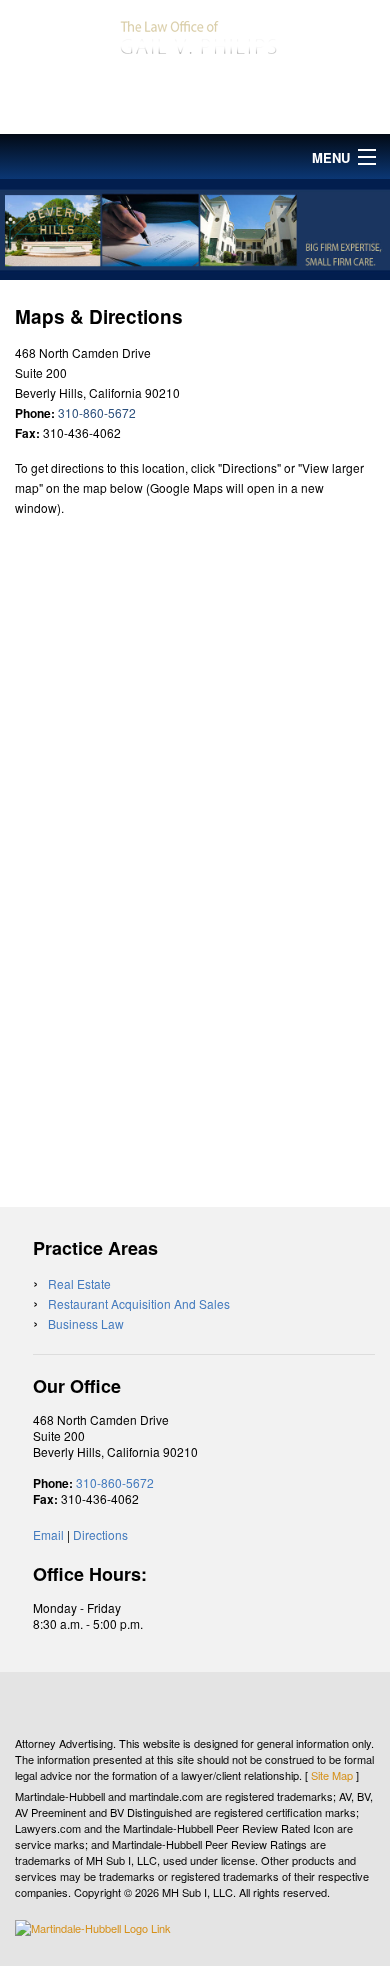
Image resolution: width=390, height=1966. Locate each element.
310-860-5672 (195, 101)
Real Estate (79, 1283)
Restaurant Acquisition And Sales (139, 1303)
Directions (100, 1534)
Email (48, 1534)
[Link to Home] (195, 34)
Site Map (332, 1775)
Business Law (86, 1323)
